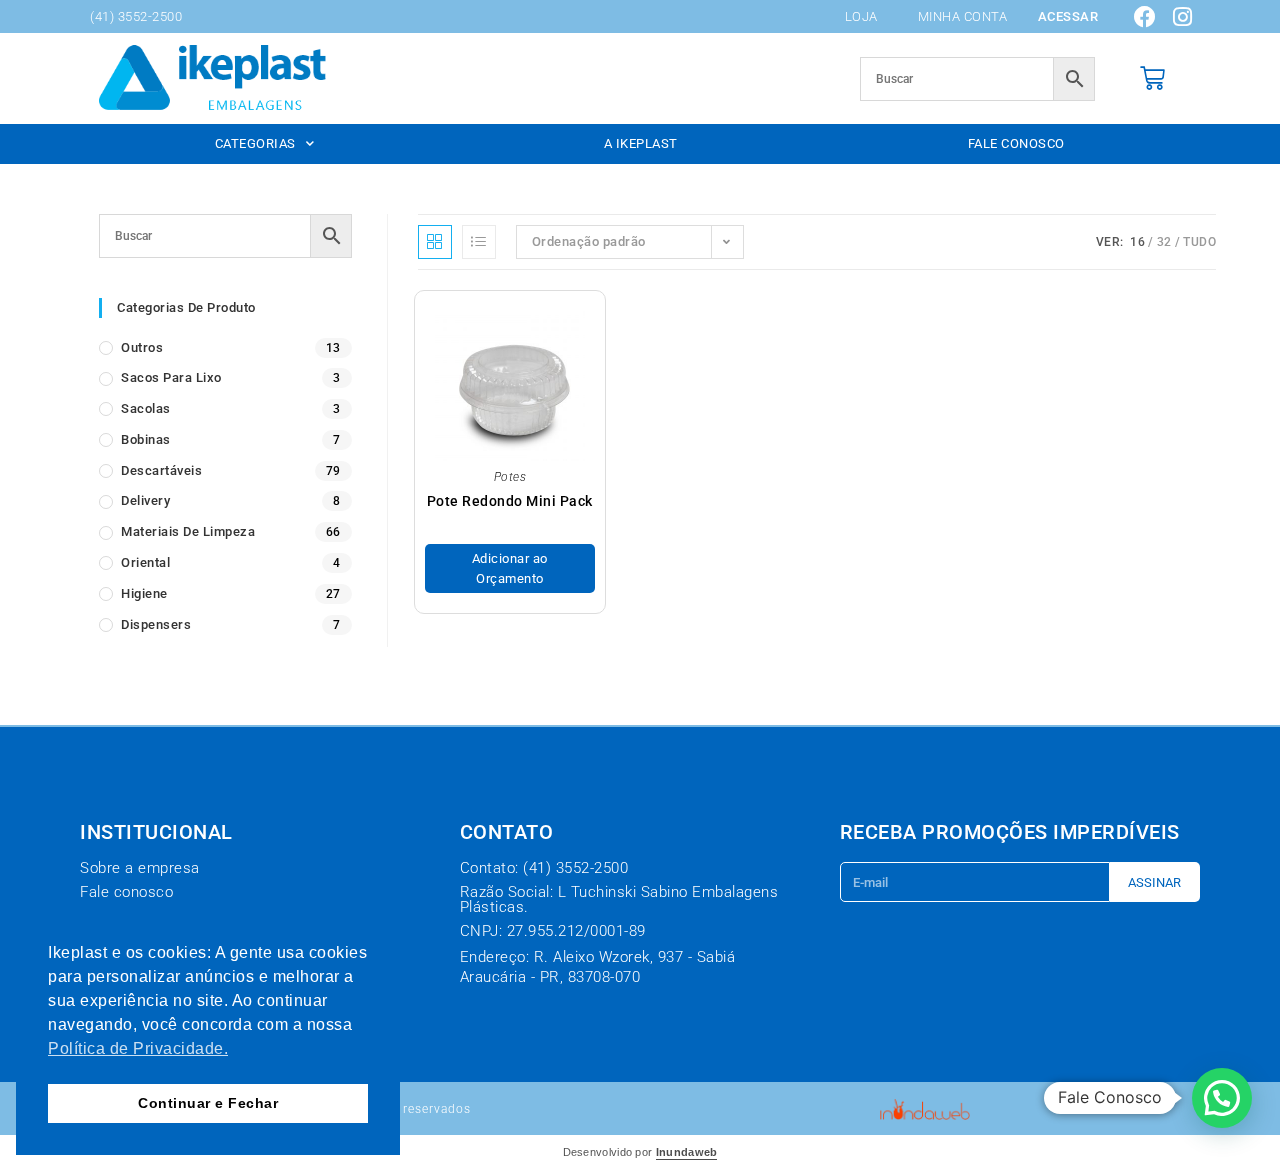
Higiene (144, 593)
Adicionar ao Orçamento (510, 568)
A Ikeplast (641, 143)
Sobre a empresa (140, 868)
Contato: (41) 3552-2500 (544, 868)
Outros (142, 347)
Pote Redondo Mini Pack (510, 501)
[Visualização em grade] (435, 242)
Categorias (255, 143)
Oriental (145, 562)
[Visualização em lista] (479, 242)
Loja (861, 16)
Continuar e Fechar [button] (208, 1103)
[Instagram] (1183, 17)
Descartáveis (161, 470)
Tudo (1199, 242)
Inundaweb (687, 1152)
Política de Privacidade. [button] (138, 1048)
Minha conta (963, 16)
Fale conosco (1016, 143)
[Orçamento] (1153, 78)
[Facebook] (1146, 17)
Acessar (1068, 16)
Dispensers (156, 624)
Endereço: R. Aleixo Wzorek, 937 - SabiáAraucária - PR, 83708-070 (598, 967)
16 (1137, 242)
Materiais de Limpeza (188, 531)
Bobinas (146, 439)
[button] (1222, 1098)
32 (1164, 242)
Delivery (145, 500)
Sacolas (146, 408)
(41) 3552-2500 (136, 16)
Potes (510, 477)
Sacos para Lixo (171, 377)
